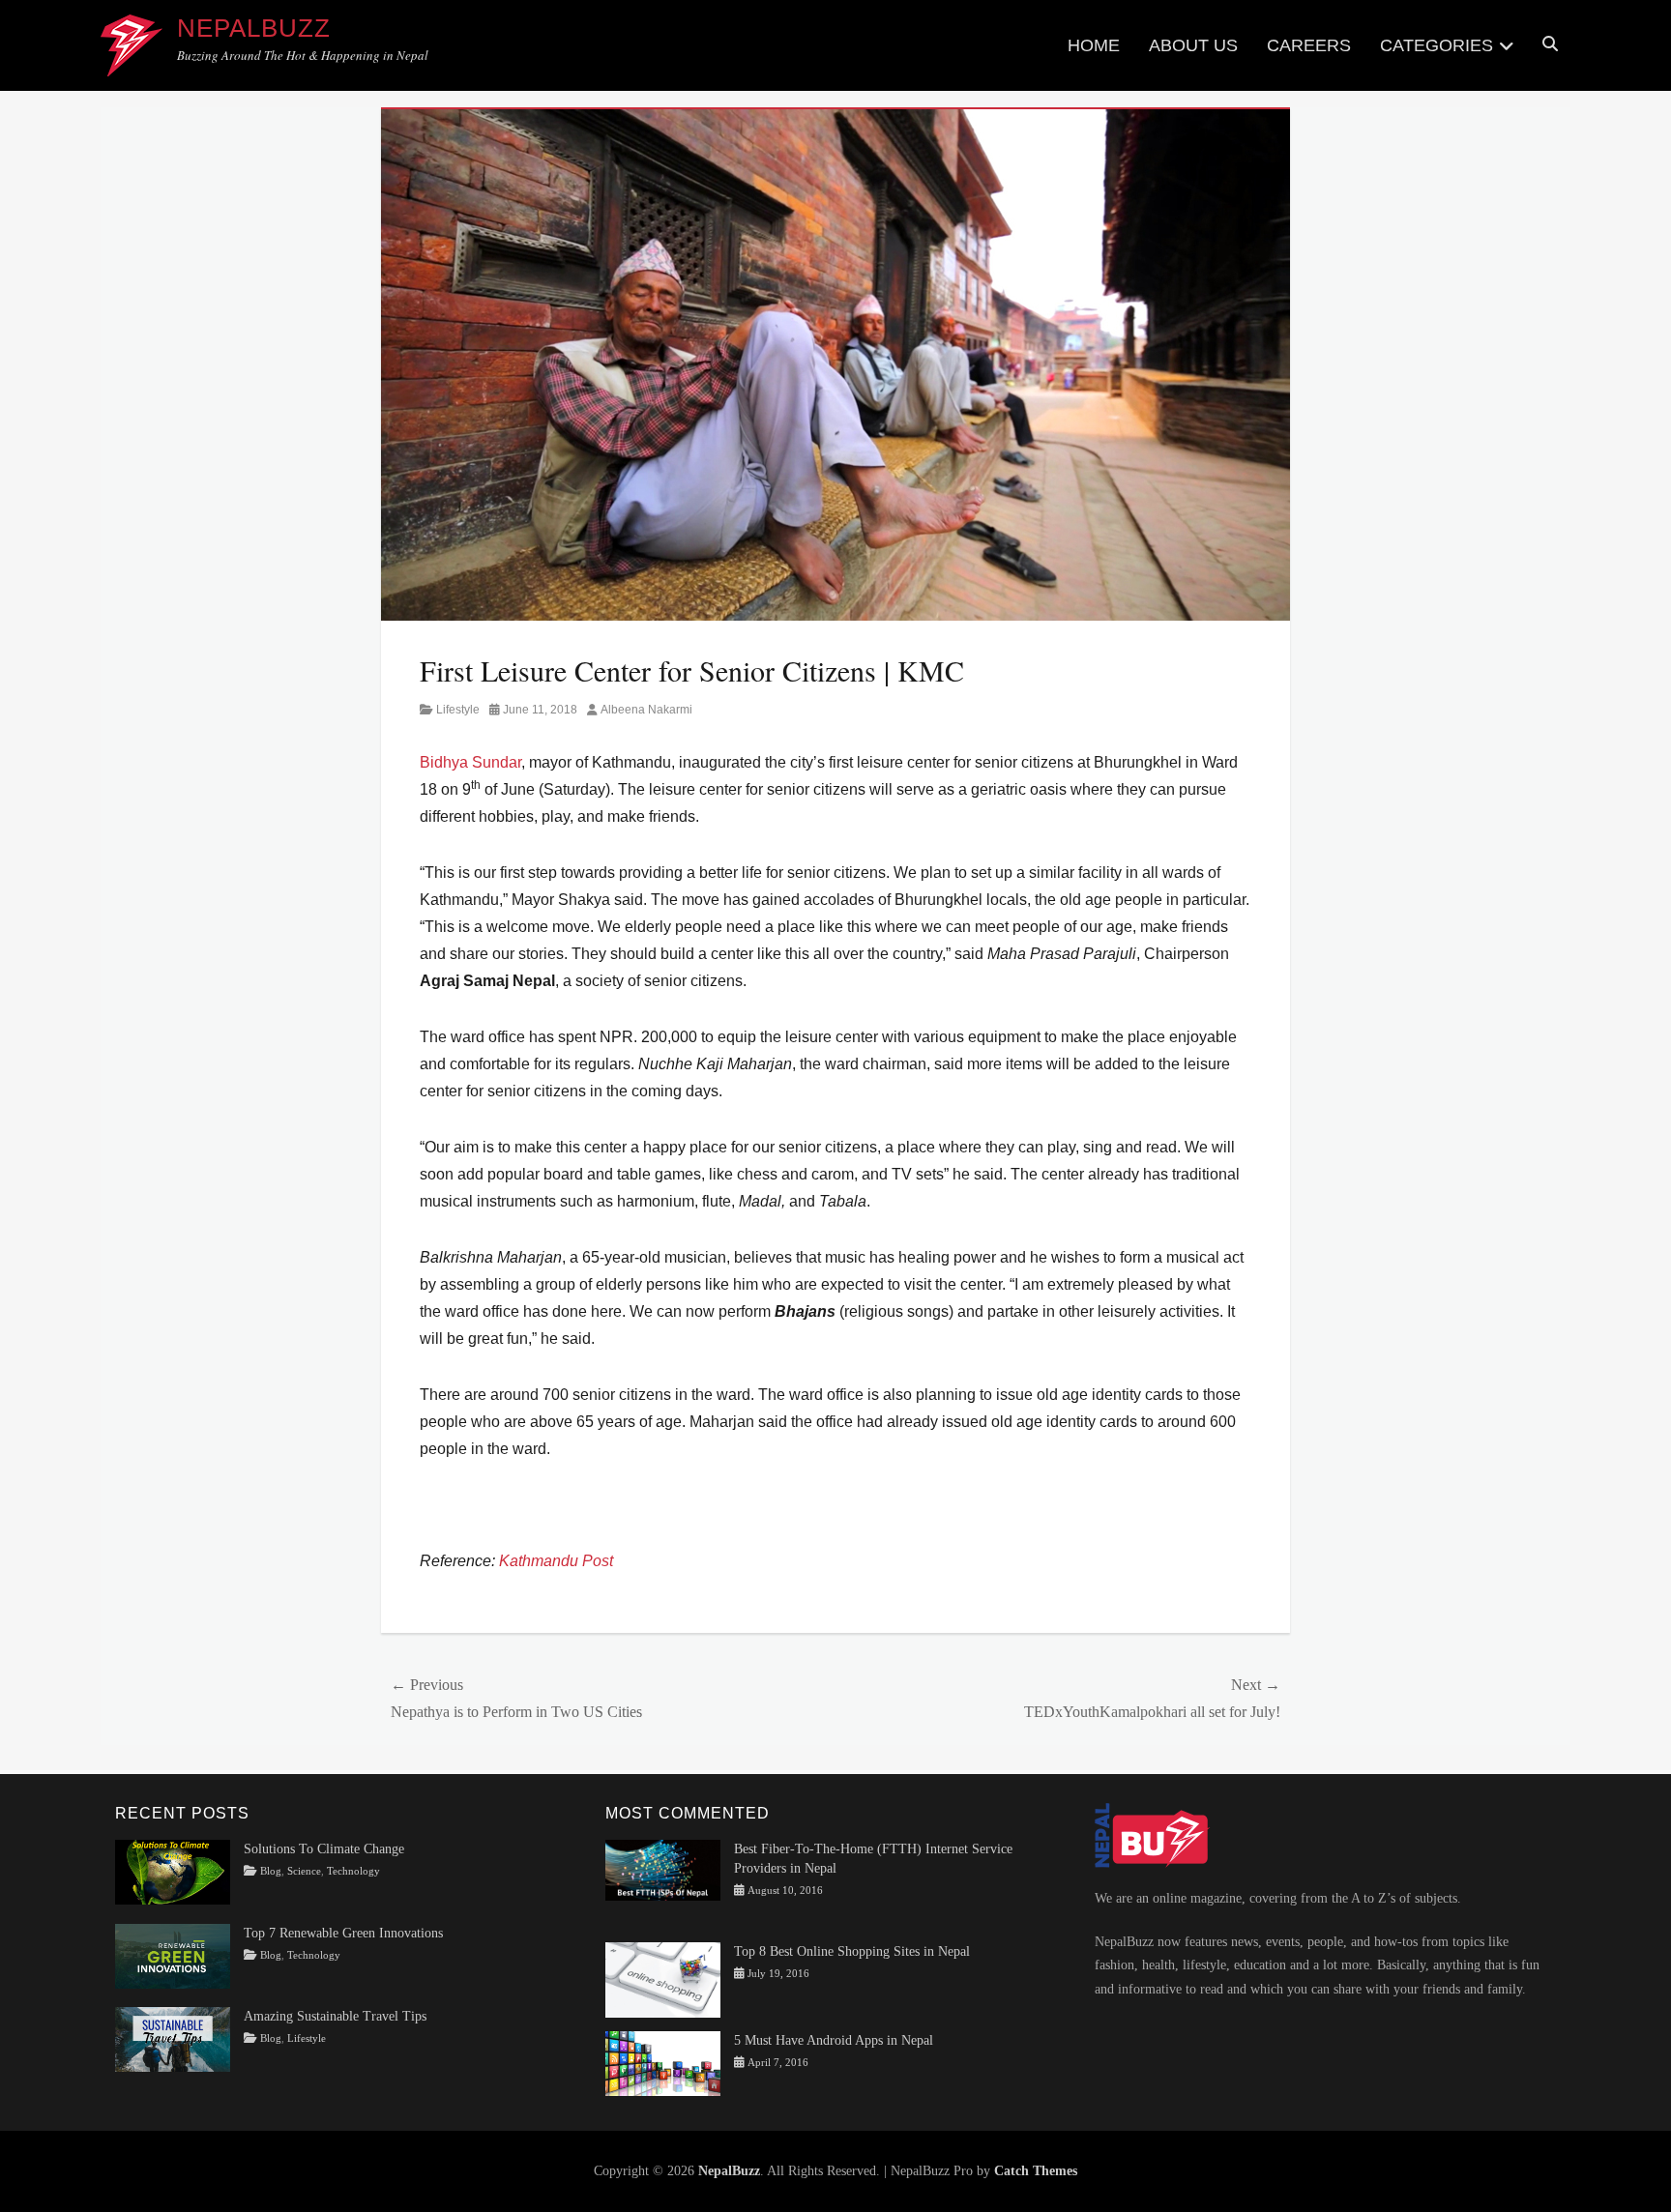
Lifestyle (458, 710)
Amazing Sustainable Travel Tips (335, 2016)
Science (304, 1871)
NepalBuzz (254, 28)
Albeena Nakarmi (646, 710)
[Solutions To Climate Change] (173, 1871)
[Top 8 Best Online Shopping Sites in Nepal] (663, 1979)
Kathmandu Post (556, 1561)
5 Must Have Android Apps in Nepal (834, 2040)
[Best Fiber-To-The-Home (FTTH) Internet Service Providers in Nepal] (663, 1869)
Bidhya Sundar (470, 762)
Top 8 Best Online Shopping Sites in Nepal (852, 1951)
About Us (1193, 45)
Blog (271, 1871)
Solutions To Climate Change (324, 1849)
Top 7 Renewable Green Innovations (343, 1933)
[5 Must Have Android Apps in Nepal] (663, 2063)
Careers (1309, 45)
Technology (353, 1871)
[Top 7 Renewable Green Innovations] (173, 1954)
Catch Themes (1036, 2171)
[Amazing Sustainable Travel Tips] (173, 2038)
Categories (1436, 45)
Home (1094, 45)
